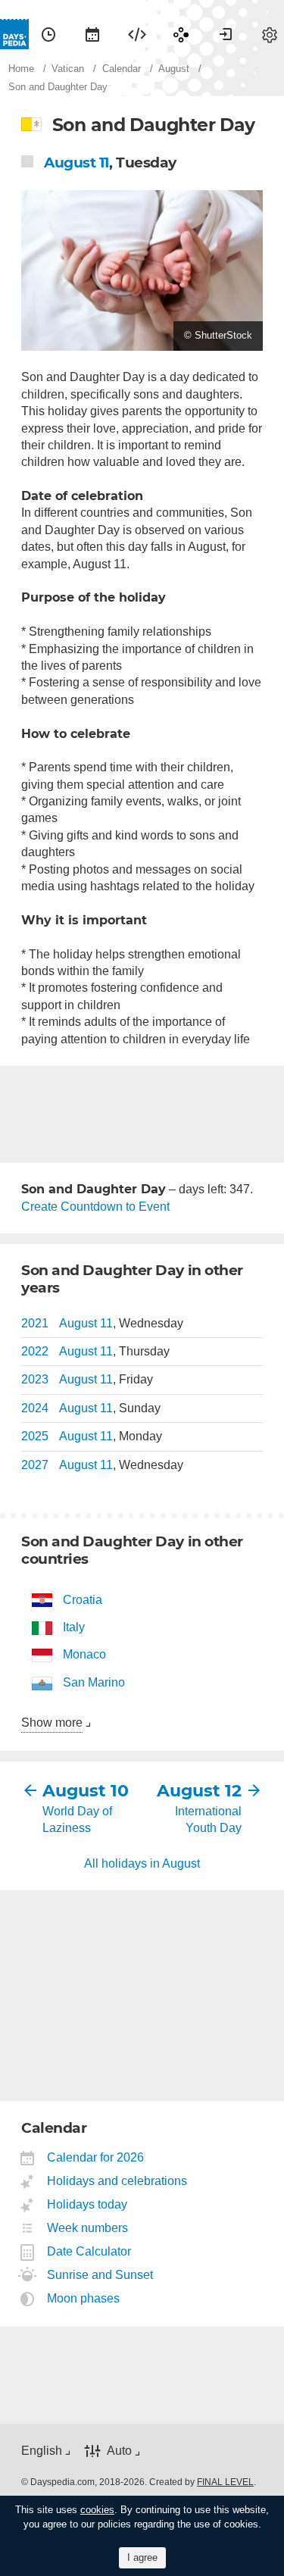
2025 (35, 1436)
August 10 (86, 1791)
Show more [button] (52, 1723)
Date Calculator (89, 2251)
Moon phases (84, 2298)
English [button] (42, 2451)
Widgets (137, 34)
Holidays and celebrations (117, 2181)
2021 (35, 1323)
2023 (35, 1379)
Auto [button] (119, 2451)
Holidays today (87, 2204)
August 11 (76, 163)
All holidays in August (142, 1863)
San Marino (94, 1682)
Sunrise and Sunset (100, 2275)
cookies (97, 2510)
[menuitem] (48, 34)
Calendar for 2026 (96, 2157)
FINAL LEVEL (225, 2482)
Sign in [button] (226, 34)
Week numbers (88, 2228)
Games (181, 34)
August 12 (199, 1791)
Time (48, 34)
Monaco (84, 1654)
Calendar (92, 34)
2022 (35, 1351)
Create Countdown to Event (95, 1207)
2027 (35, 1465)
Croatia (83, 1600)
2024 (35, 1408)
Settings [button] (270, 34)
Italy (74, 1627)
